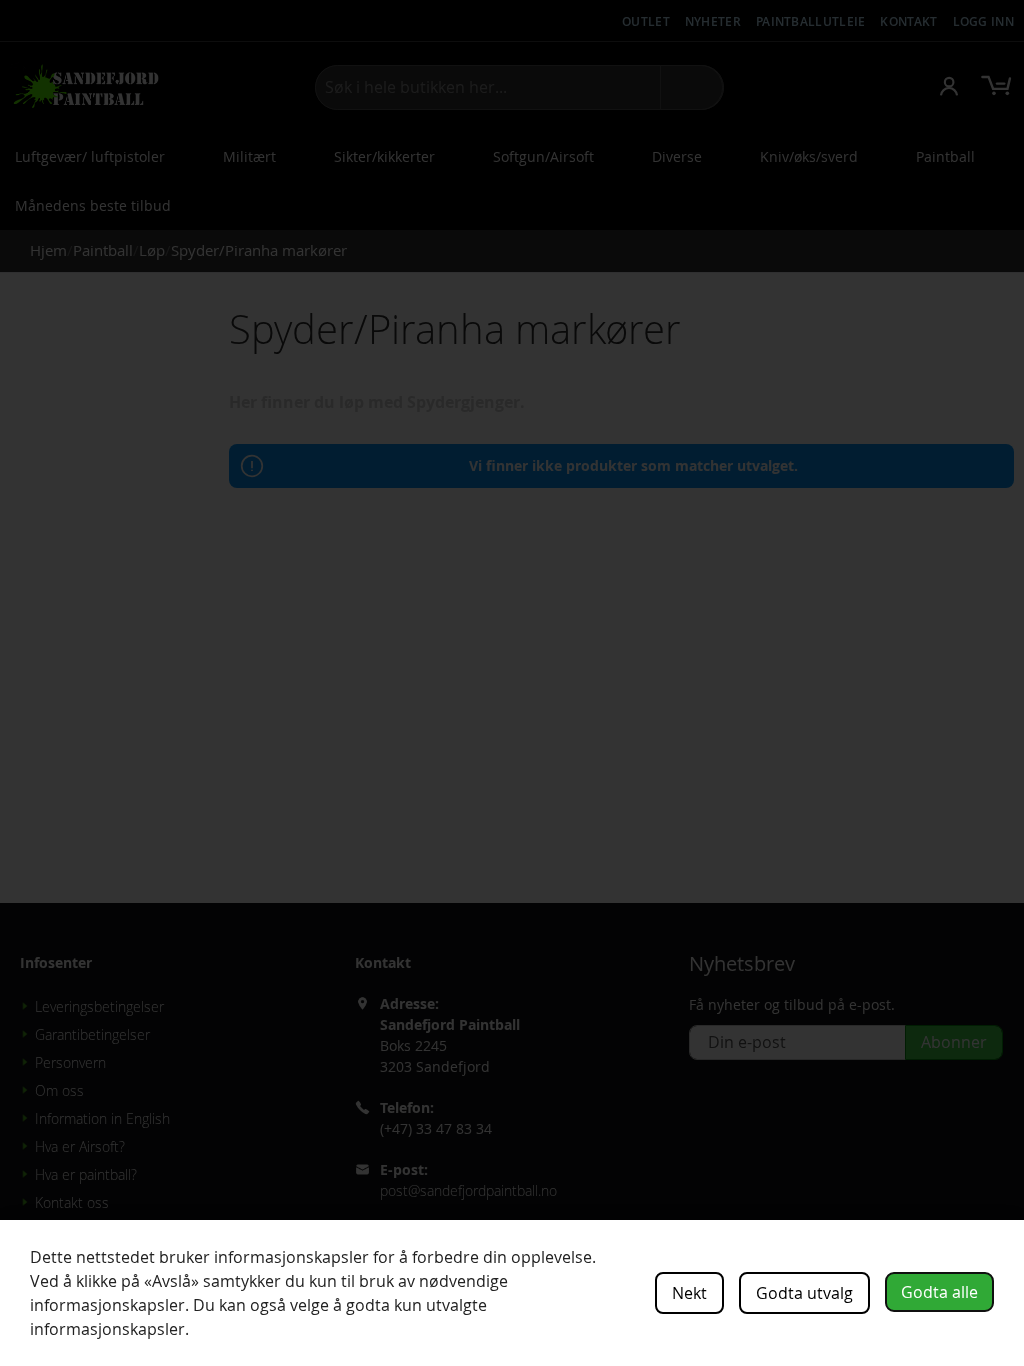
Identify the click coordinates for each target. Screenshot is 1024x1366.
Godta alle (939, 1292)
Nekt (689, 1293)
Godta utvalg (804, 1293)
